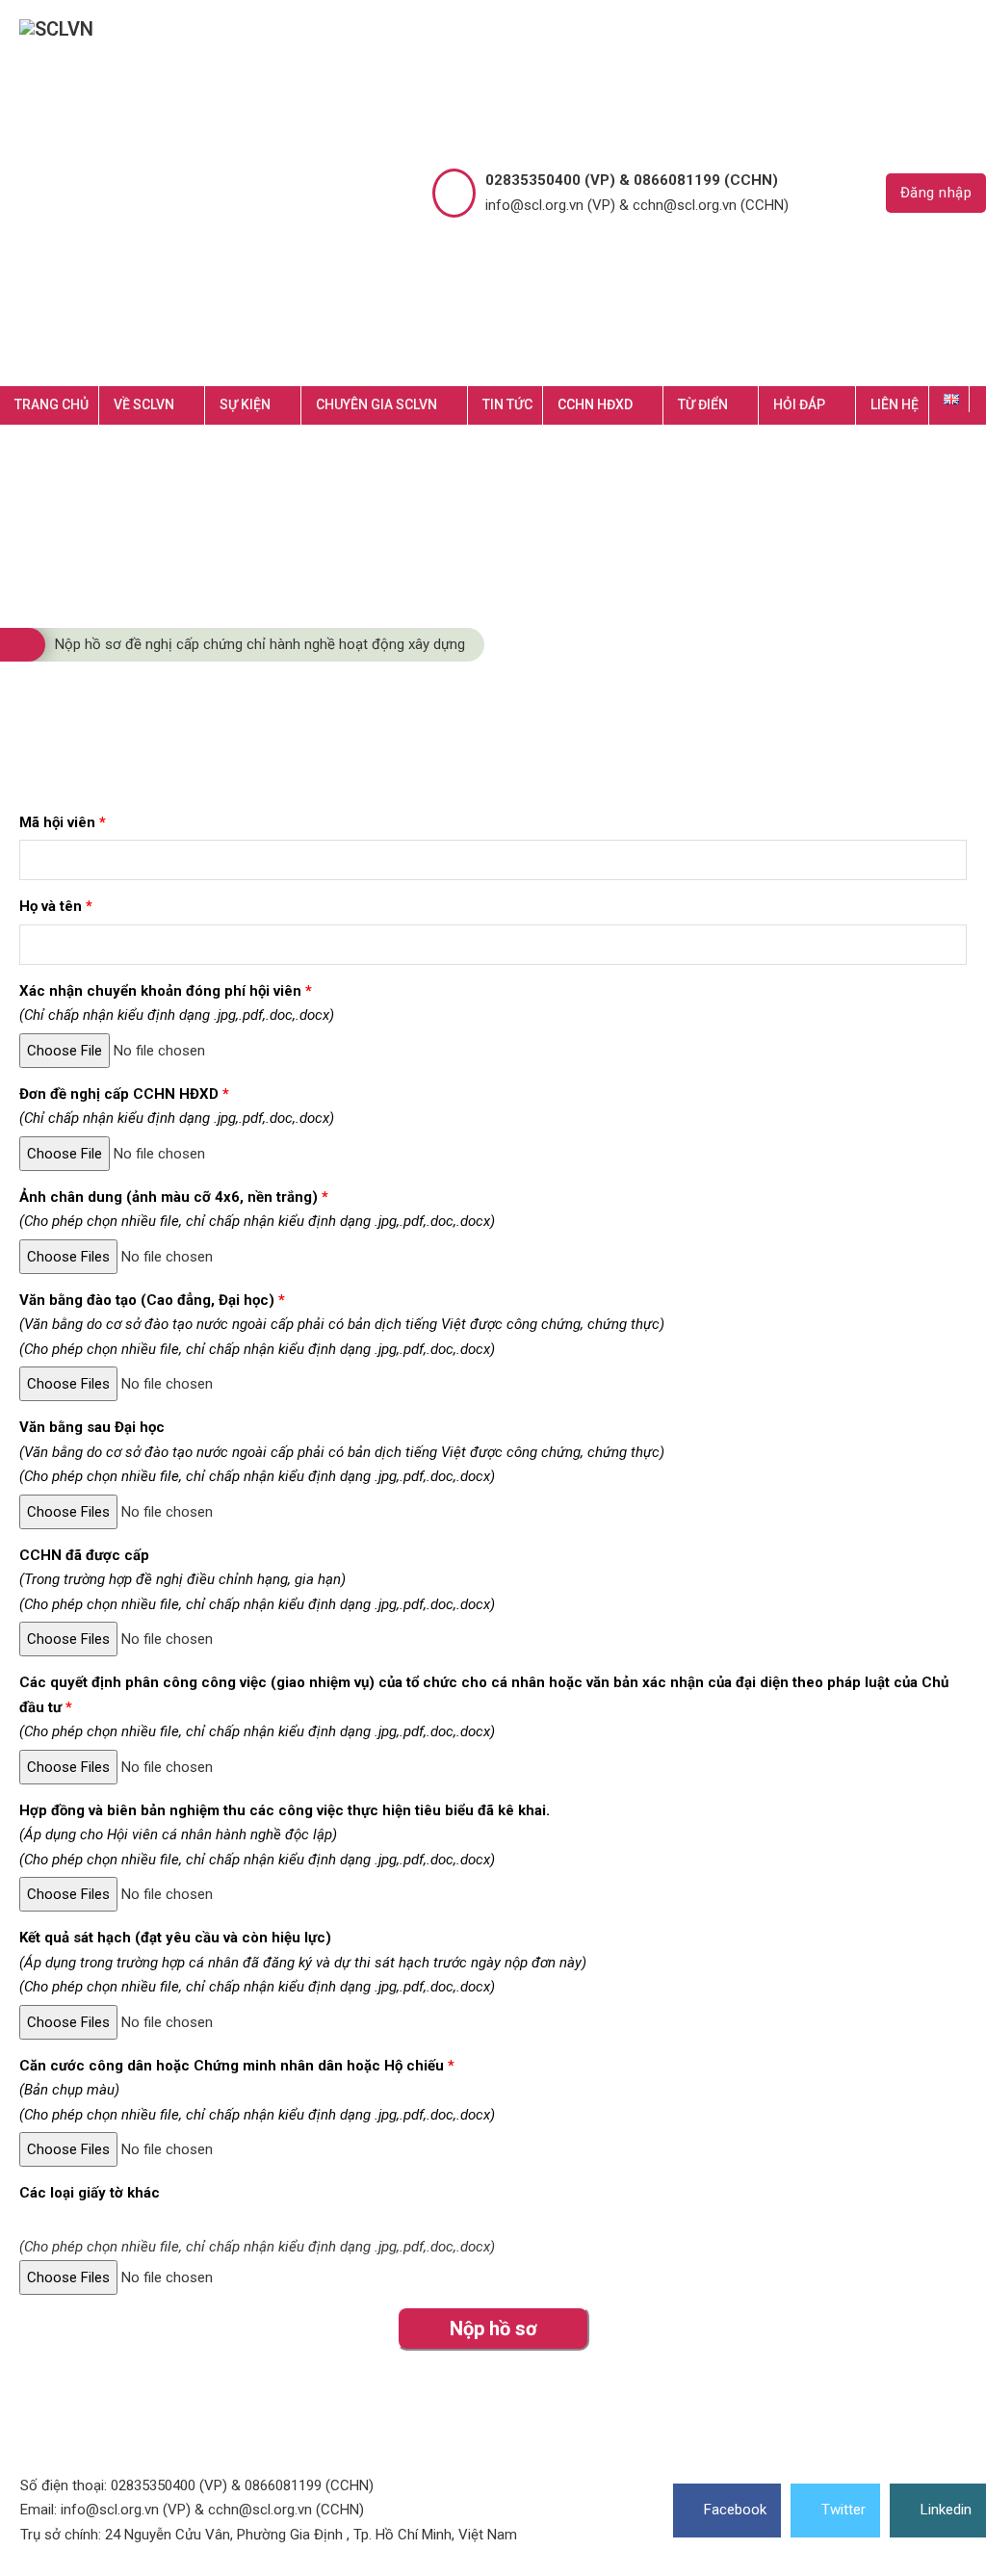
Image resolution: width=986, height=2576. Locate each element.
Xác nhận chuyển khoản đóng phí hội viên (177, 1003)
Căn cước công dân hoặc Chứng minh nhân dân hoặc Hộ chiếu (257, 2090)
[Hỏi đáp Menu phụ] (845, 405)
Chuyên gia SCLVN (376, 404)
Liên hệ (895, 404)
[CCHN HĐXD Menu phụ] (652, 405)
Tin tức (507, 404)
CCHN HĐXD (595, 404)
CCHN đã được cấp (257, 1580)
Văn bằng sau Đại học (342, 1452)
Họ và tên (56, 906)
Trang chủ (52, 404)
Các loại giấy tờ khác (90, 2193)
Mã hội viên (63, 822)
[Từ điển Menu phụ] (748, 405)
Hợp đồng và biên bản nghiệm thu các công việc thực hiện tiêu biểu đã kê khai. (285, 1835)
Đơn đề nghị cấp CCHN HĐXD (177, 1106)
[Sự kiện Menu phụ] (290, 405)
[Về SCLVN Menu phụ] (194, 405)
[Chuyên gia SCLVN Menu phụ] (457, 405)
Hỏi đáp (799, 404)
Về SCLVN (144, 404)
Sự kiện (245, 404)
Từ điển (703, 404)
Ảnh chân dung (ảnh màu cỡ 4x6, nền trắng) (257, 1210)
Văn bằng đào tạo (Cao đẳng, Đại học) (342, 1325)
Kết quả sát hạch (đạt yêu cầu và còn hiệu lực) (303, 1962)
